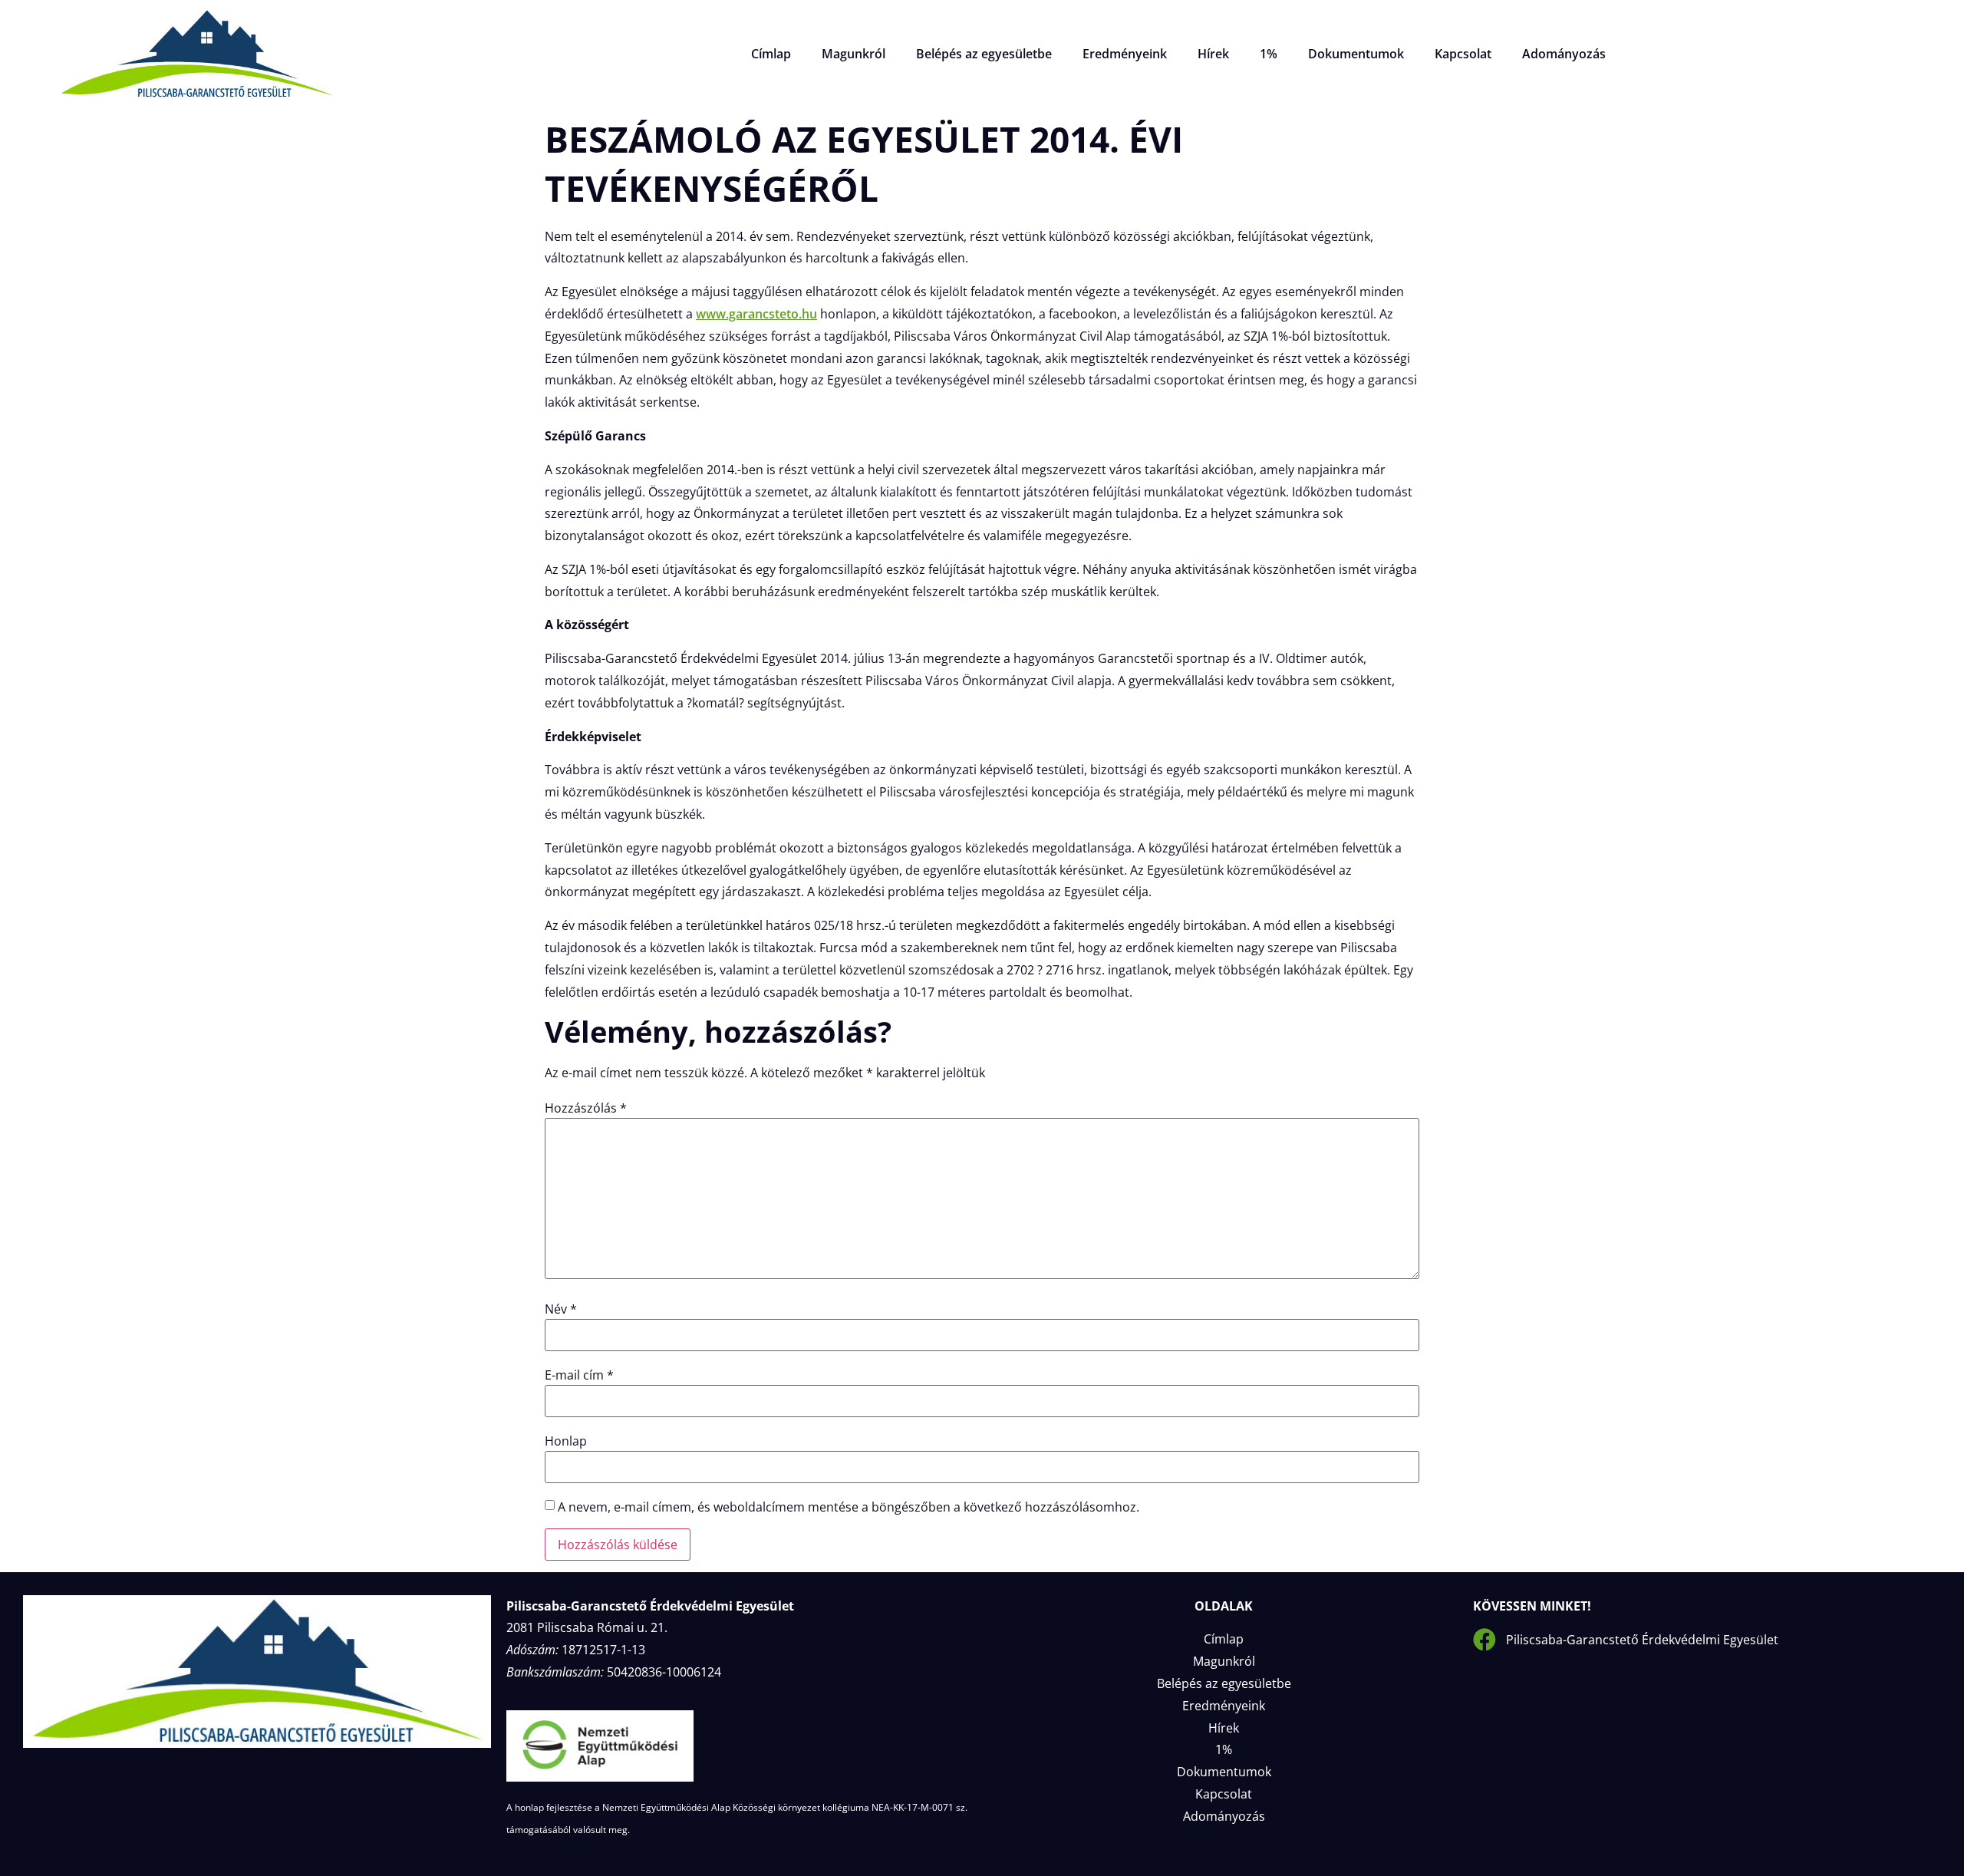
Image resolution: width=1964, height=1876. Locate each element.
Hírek (1213, 54)
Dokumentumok (1356, 54)
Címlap (771, 54)
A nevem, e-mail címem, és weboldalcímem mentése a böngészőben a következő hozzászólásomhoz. (849, 1507)
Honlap (566, 1441)
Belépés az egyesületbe (984, 54)
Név (561, 1309)
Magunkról (853, 54)
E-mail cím (579, 1375)
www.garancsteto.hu (756, 314)
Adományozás (1564, 54)
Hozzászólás (586, 1108)
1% (1269, 54)
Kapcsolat (1463, 54)
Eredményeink (1125, 54)
